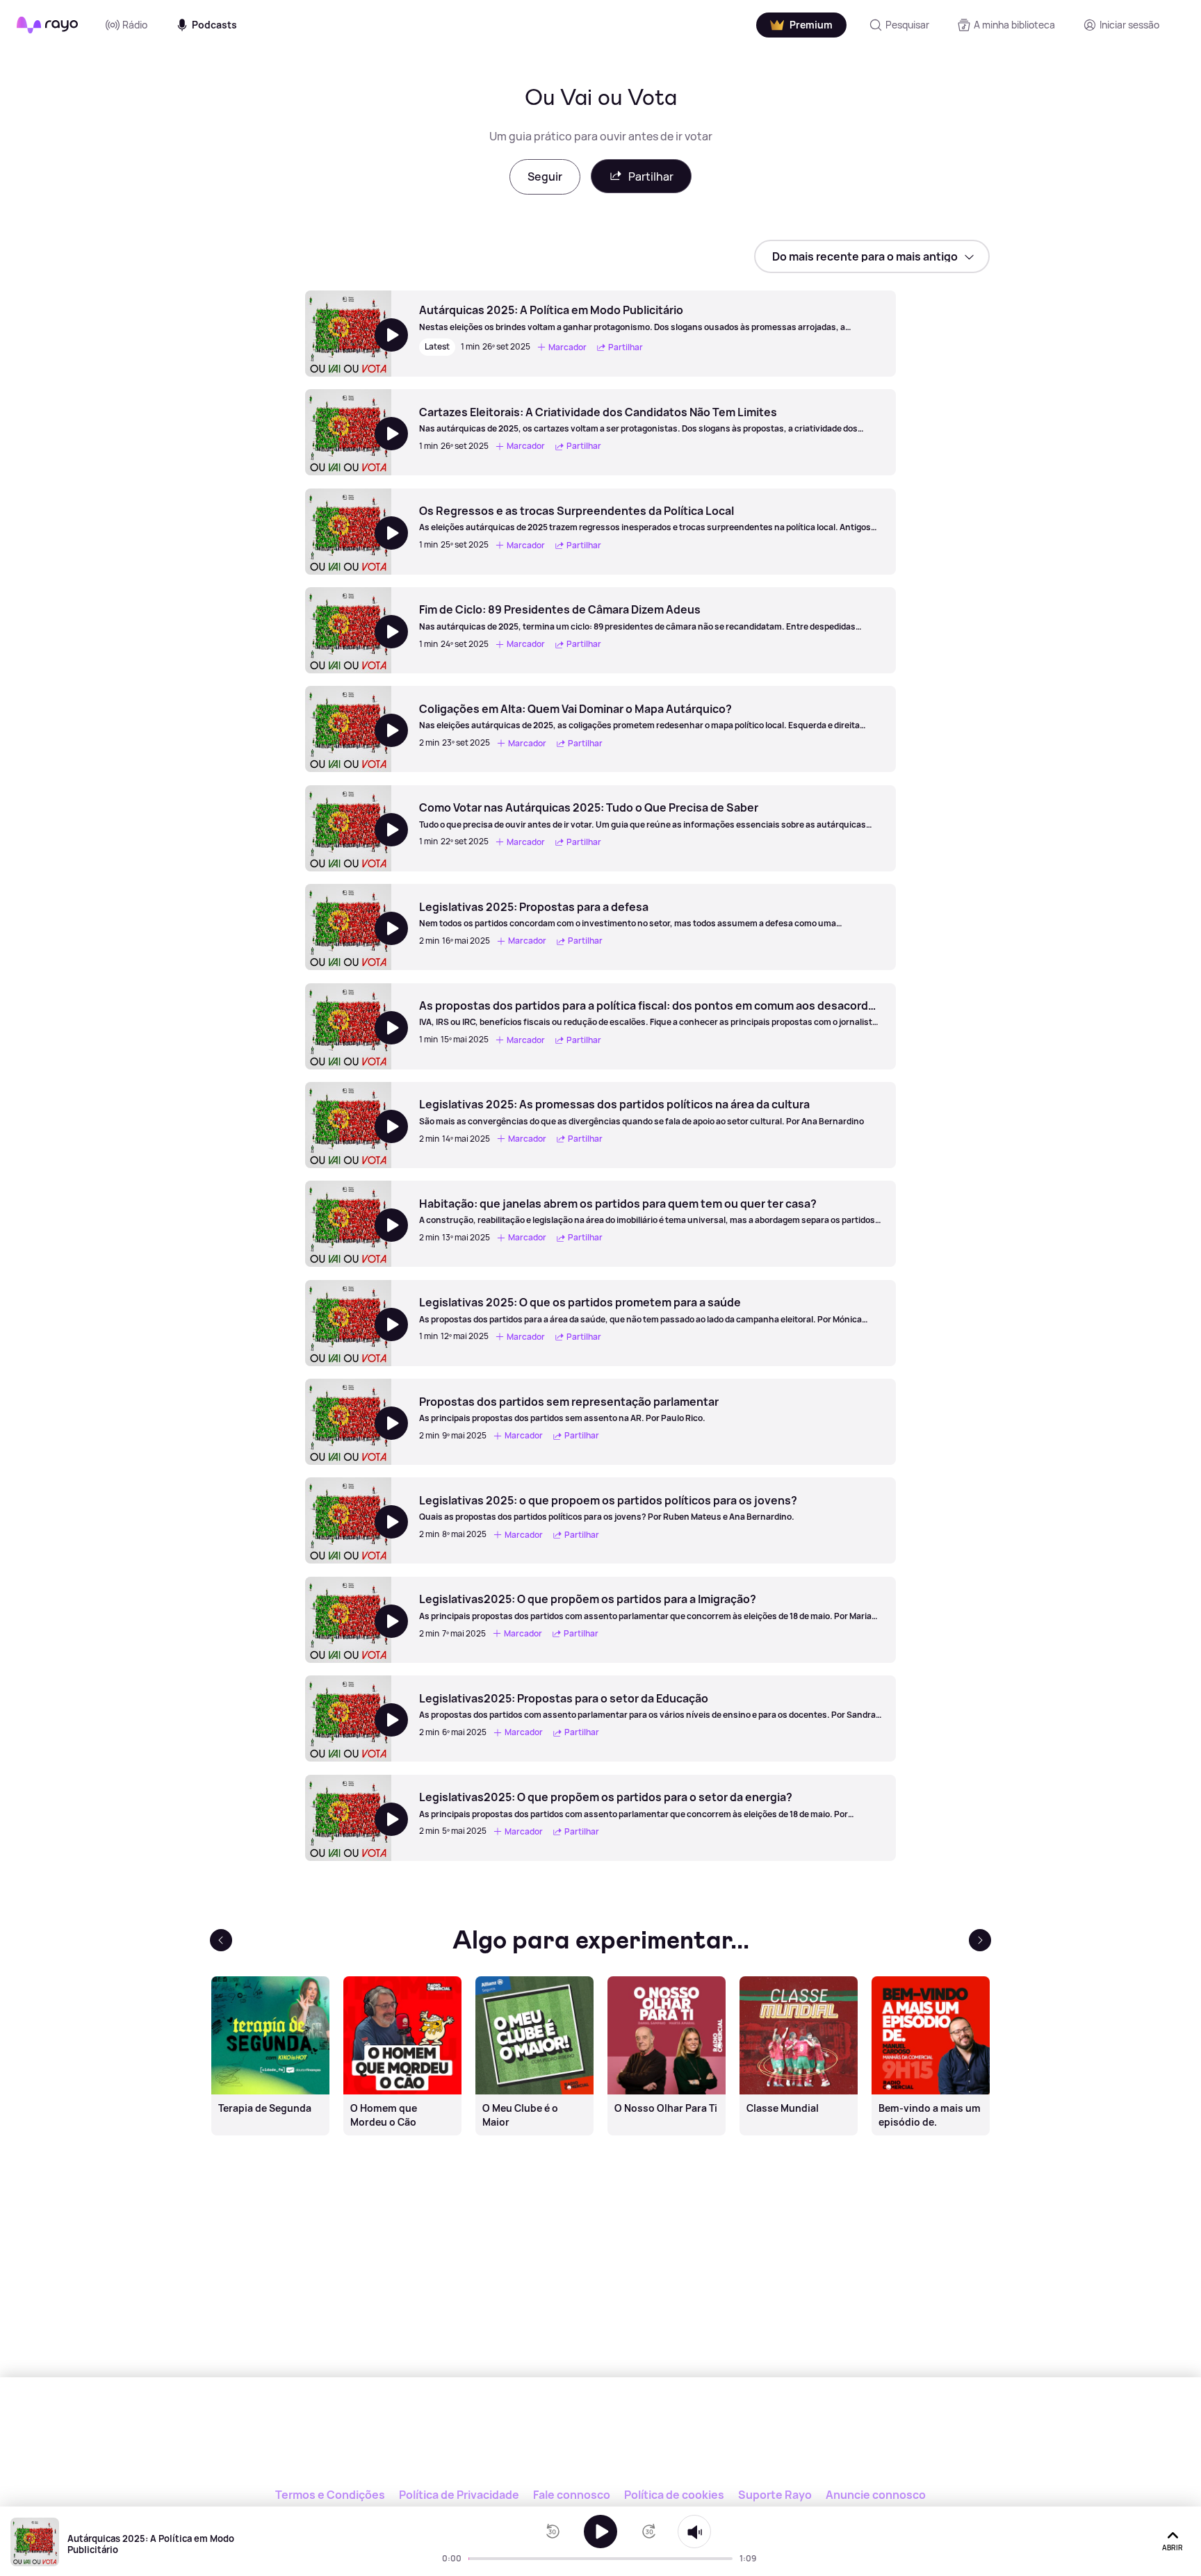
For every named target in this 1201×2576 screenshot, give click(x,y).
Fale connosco (572, 2495)
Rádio (135, 25)
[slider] (473, 2559)
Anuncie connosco (876, 2495)
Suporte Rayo (775, 2495)
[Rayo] (600, 2441)
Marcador (567, 347)
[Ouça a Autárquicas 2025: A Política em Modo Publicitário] (600, 2532)
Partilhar (651, 177)
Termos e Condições (330, 2495)
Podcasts (214, 25)
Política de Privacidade (459, 2495)
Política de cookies (674, 2495)
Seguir (545, 177)
